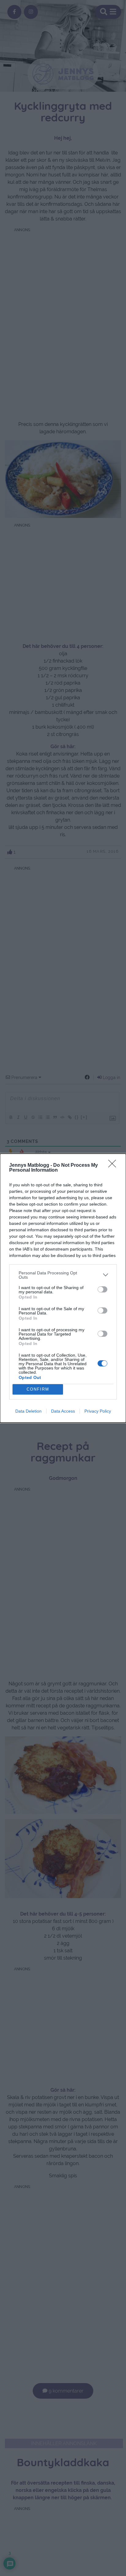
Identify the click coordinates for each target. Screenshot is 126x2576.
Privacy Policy (98, 1411)
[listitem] (63, 1275)
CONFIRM (38, 1389)
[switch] (102, 1289)
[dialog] (63, 1288)
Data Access (63, 1411)
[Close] (114, 1166)
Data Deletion (28, 1411)
